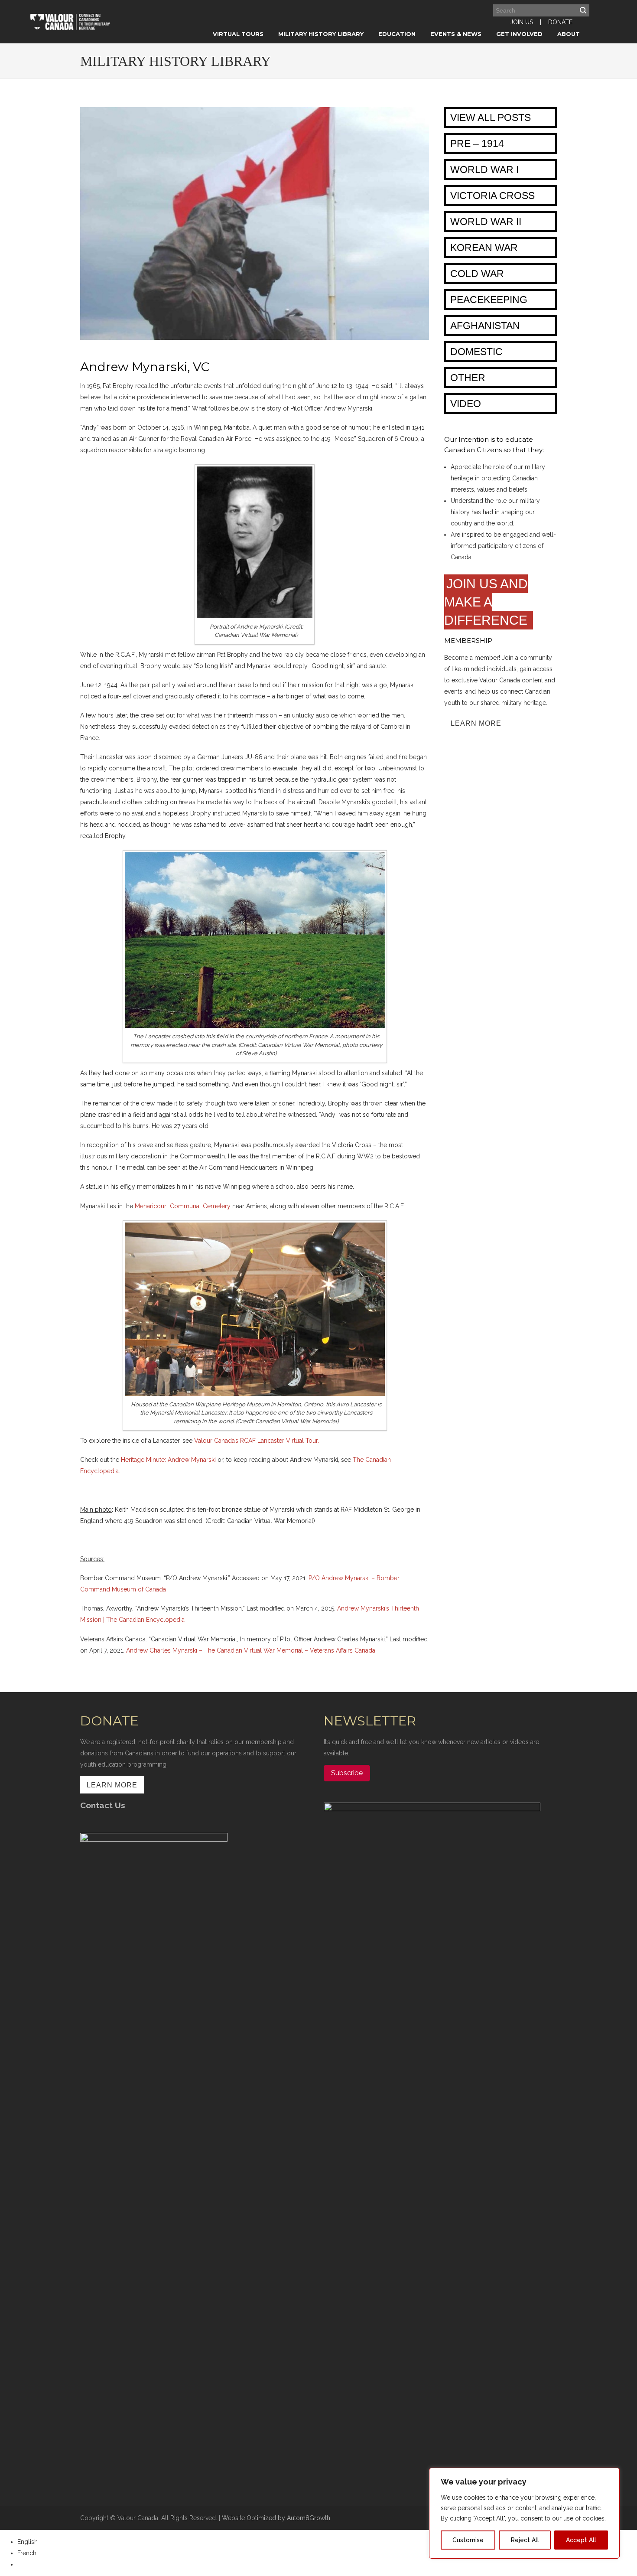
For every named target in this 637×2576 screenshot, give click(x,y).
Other (468, 378)
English (28, 2542)
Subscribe (347, 1773)
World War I (484, 170)
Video (466, 404)
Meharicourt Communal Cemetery (183, 1206)
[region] (524, 2513)
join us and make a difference (487, 602)
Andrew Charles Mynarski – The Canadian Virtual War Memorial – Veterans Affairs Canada (251, 1650)
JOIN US (522, 22)
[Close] (611, 2475)
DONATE (560, 22)
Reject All (525, 2540)
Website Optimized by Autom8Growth (276, 2518)
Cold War (477, 274)
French (27, 2553)
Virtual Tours (238, 34)
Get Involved (519, 34)
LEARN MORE (476, 723)
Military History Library (321, 34)
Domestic (476, 352)
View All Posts (491, 117)
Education (397, 34)
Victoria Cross (492, 196)
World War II (486, 222)
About (569, 34)
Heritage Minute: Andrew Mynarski (168, 1460)
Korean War (484, 248)
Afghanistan (485, 326)
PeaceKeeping (489, 300)
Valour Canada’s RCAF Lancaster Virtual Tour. (257, 1441)
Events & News (456, 34)
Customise (468, 2540)
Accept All (581, 2540)
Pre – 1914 (477, 143)
